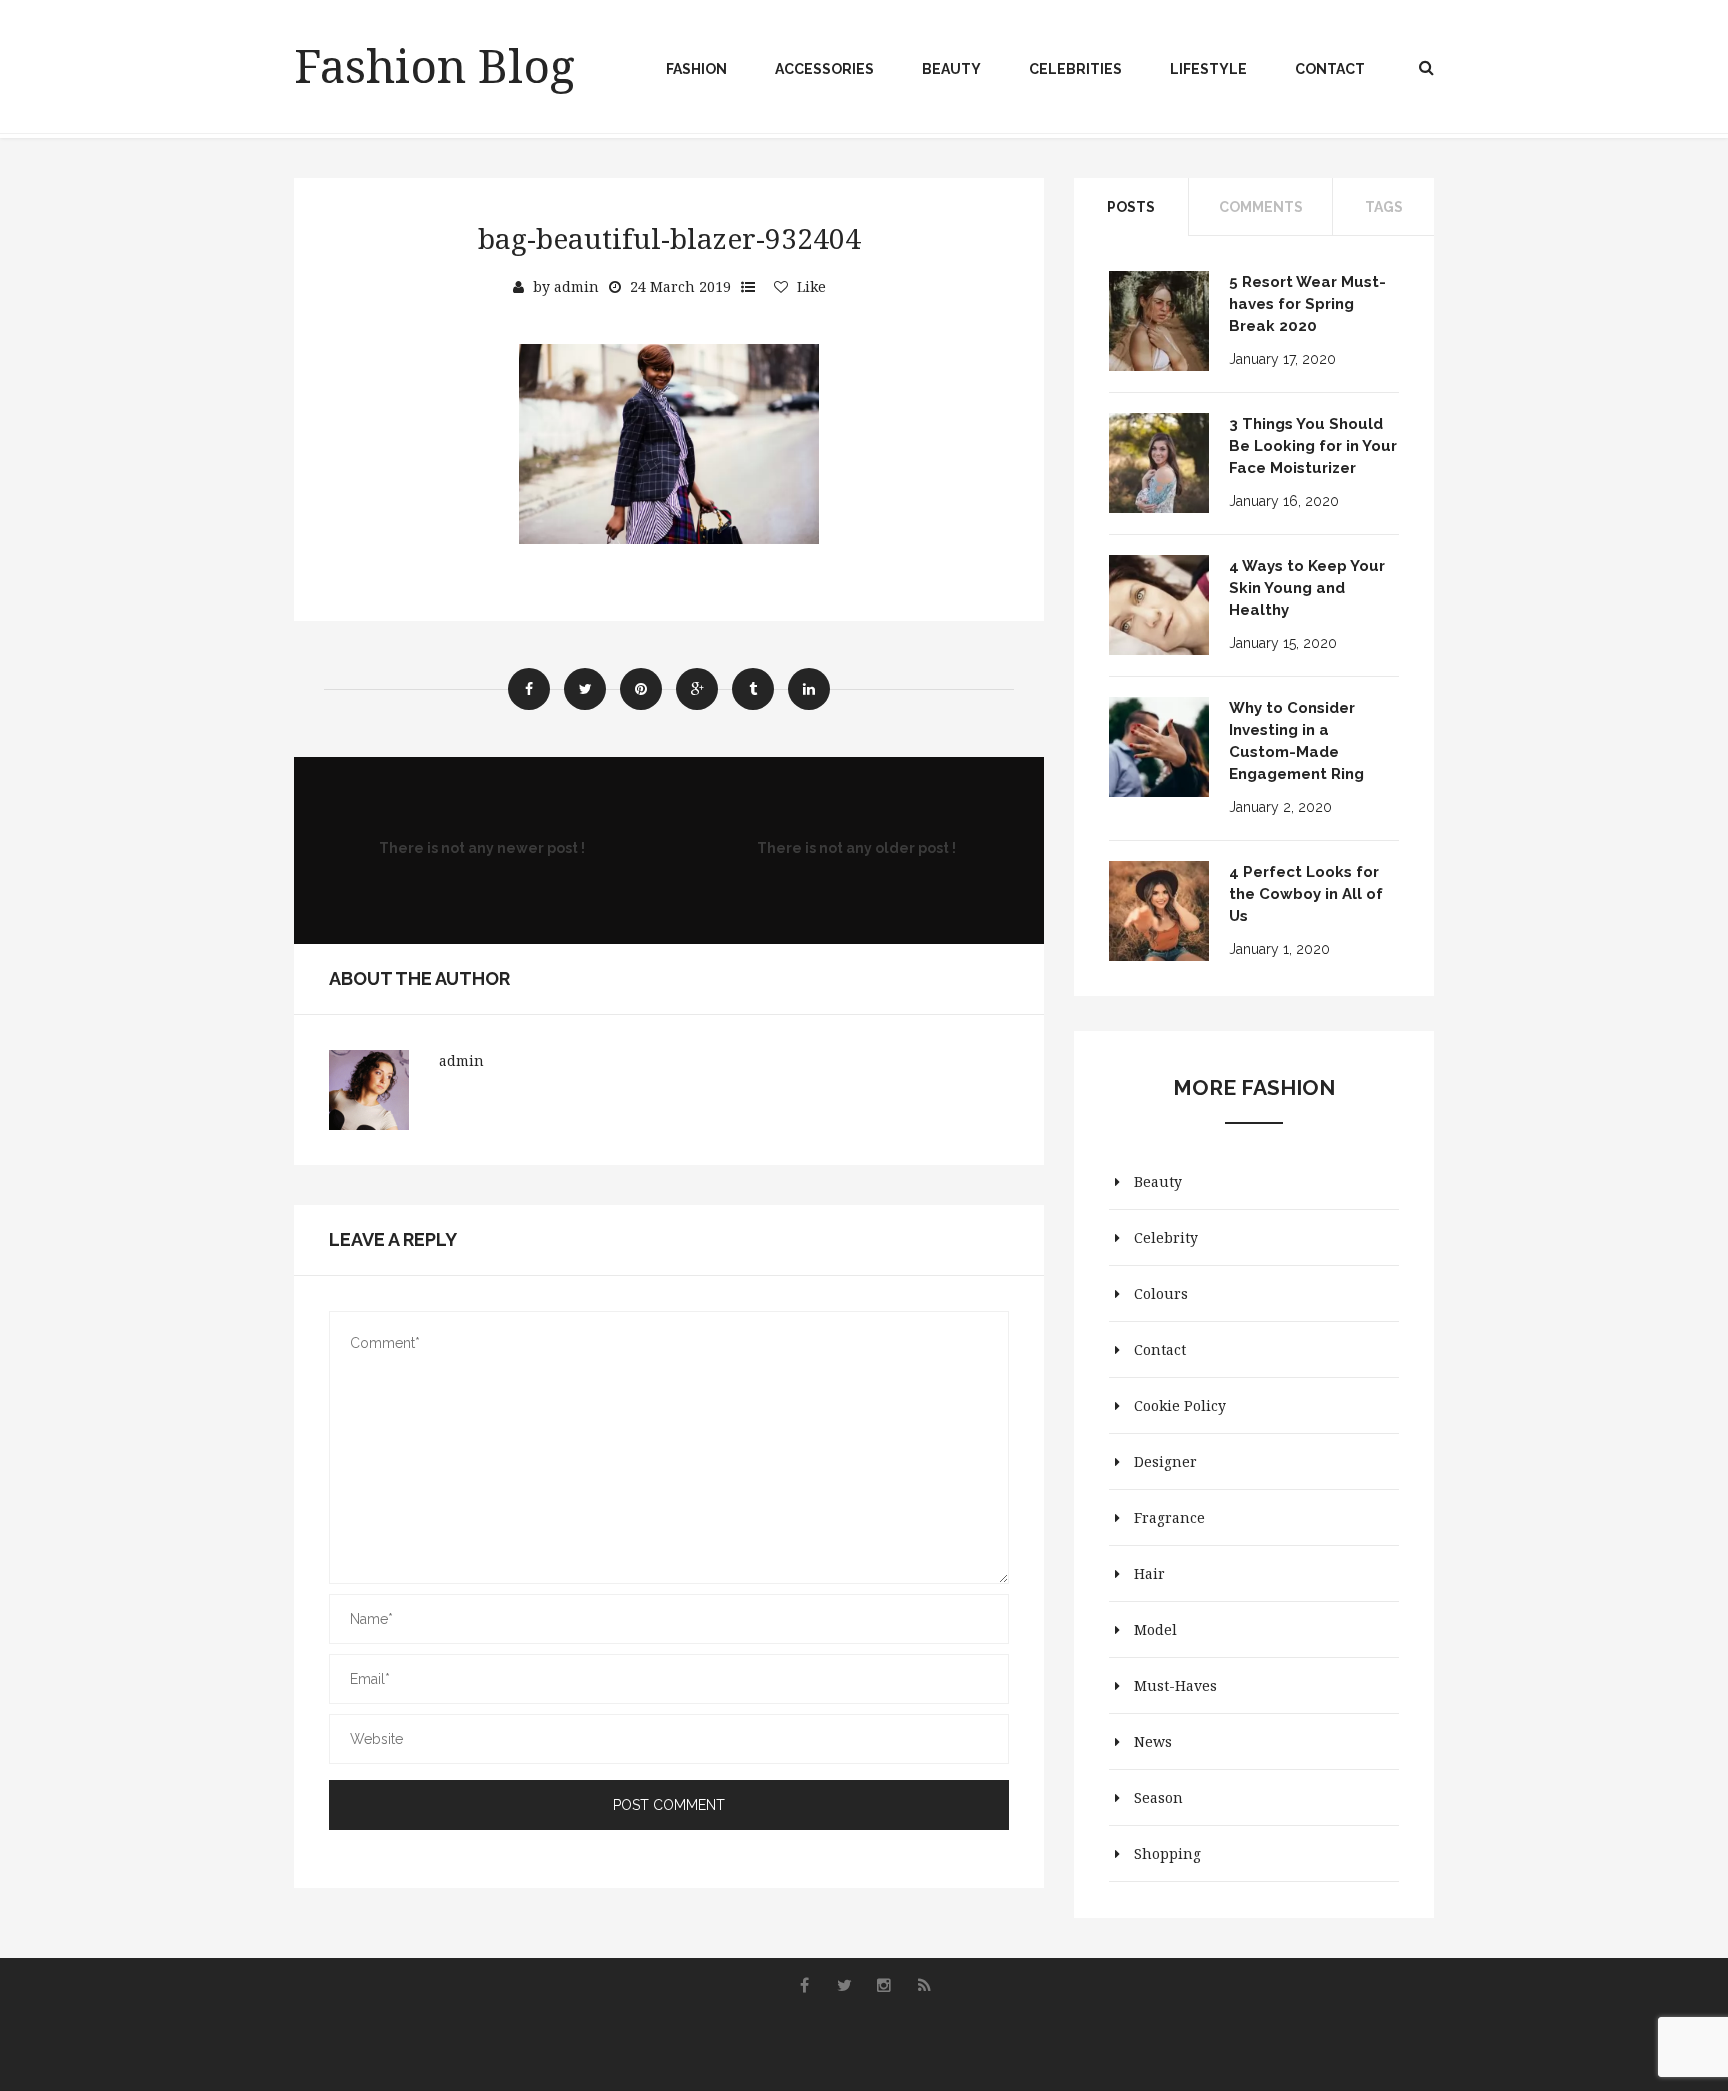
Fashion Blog (434, 65)
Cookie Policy (1180, 1405)
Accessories (824, 69)
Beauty (951, 69)
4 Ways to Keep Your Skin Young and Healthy (1307, 588)
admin (576, 286)
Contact (1330, 69)
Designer (1165, 1461)
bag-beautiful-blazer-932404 (669, 238)
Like (811, 286)
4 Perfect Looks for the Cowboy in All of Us (1306, 894)
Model (1155, 1629)
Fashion (696, 69)
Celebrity (1166, 1237)
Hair (1149, 1573)
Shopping (1167, 1853)
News (1153, 1741)
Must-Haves (1175, 1685)
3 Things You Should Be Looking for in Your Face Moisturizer (1313, 446)
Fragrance (1169, 1517)
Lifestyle (1208, 69)
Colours (1161, 1293)
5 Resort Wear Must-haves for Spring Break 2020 (1307, 304)
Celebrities (1075, 69)
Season (1158, 1797)
